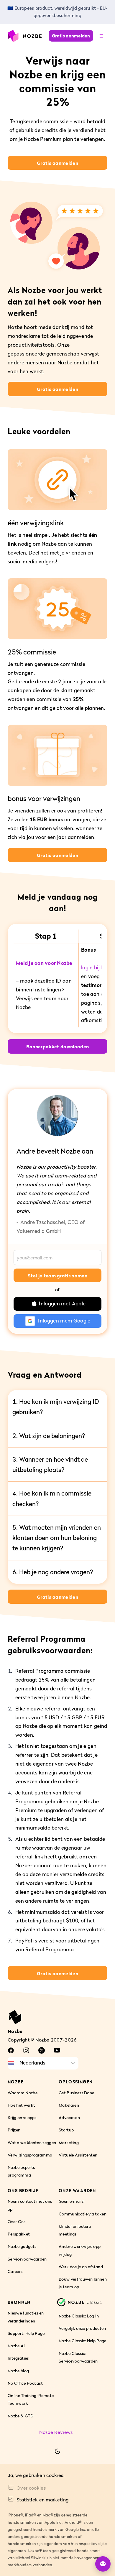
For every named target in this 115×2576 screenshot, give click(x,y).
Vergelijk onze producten (82, 2328)
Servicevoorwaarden (27, 2259)
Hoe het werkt (21, 2105)
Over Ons (17, 2221)
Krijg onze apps (22, 2117)
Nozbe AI (16, 2346)
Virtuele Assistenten (78, 2155)
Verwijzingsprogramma (30, 2155)
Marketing (69, 2142)
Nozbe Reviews (56, 2432)
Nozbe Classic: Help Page (83, 2341)
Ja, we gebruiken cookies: (36, 2475)
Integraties (18, 2358)
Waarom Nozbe (23, 2093)
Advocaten (69, 2117)
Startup (66, 2130)
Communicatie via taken (83, 2214)
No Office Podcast (25, 2383)
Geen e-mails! (72, 2201)
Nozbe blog (18, 2371)
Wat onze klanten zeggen (32, 2142)
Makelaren (69, 2105)
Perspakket (19, 2234)
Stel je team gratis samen (57, 1276)
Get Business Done (76, 2093)
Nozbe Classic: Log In (79, 2316)
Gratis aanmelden (71, 36)
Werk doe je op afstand (81, 2267)
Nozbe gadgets (22, 2247)
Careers (15, 2271)
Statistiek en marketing (42, 2500)
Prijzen (14, 2130)
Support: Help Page (26, 2333)
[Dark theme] (57, 2451)
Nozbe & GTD (21, 2416)
